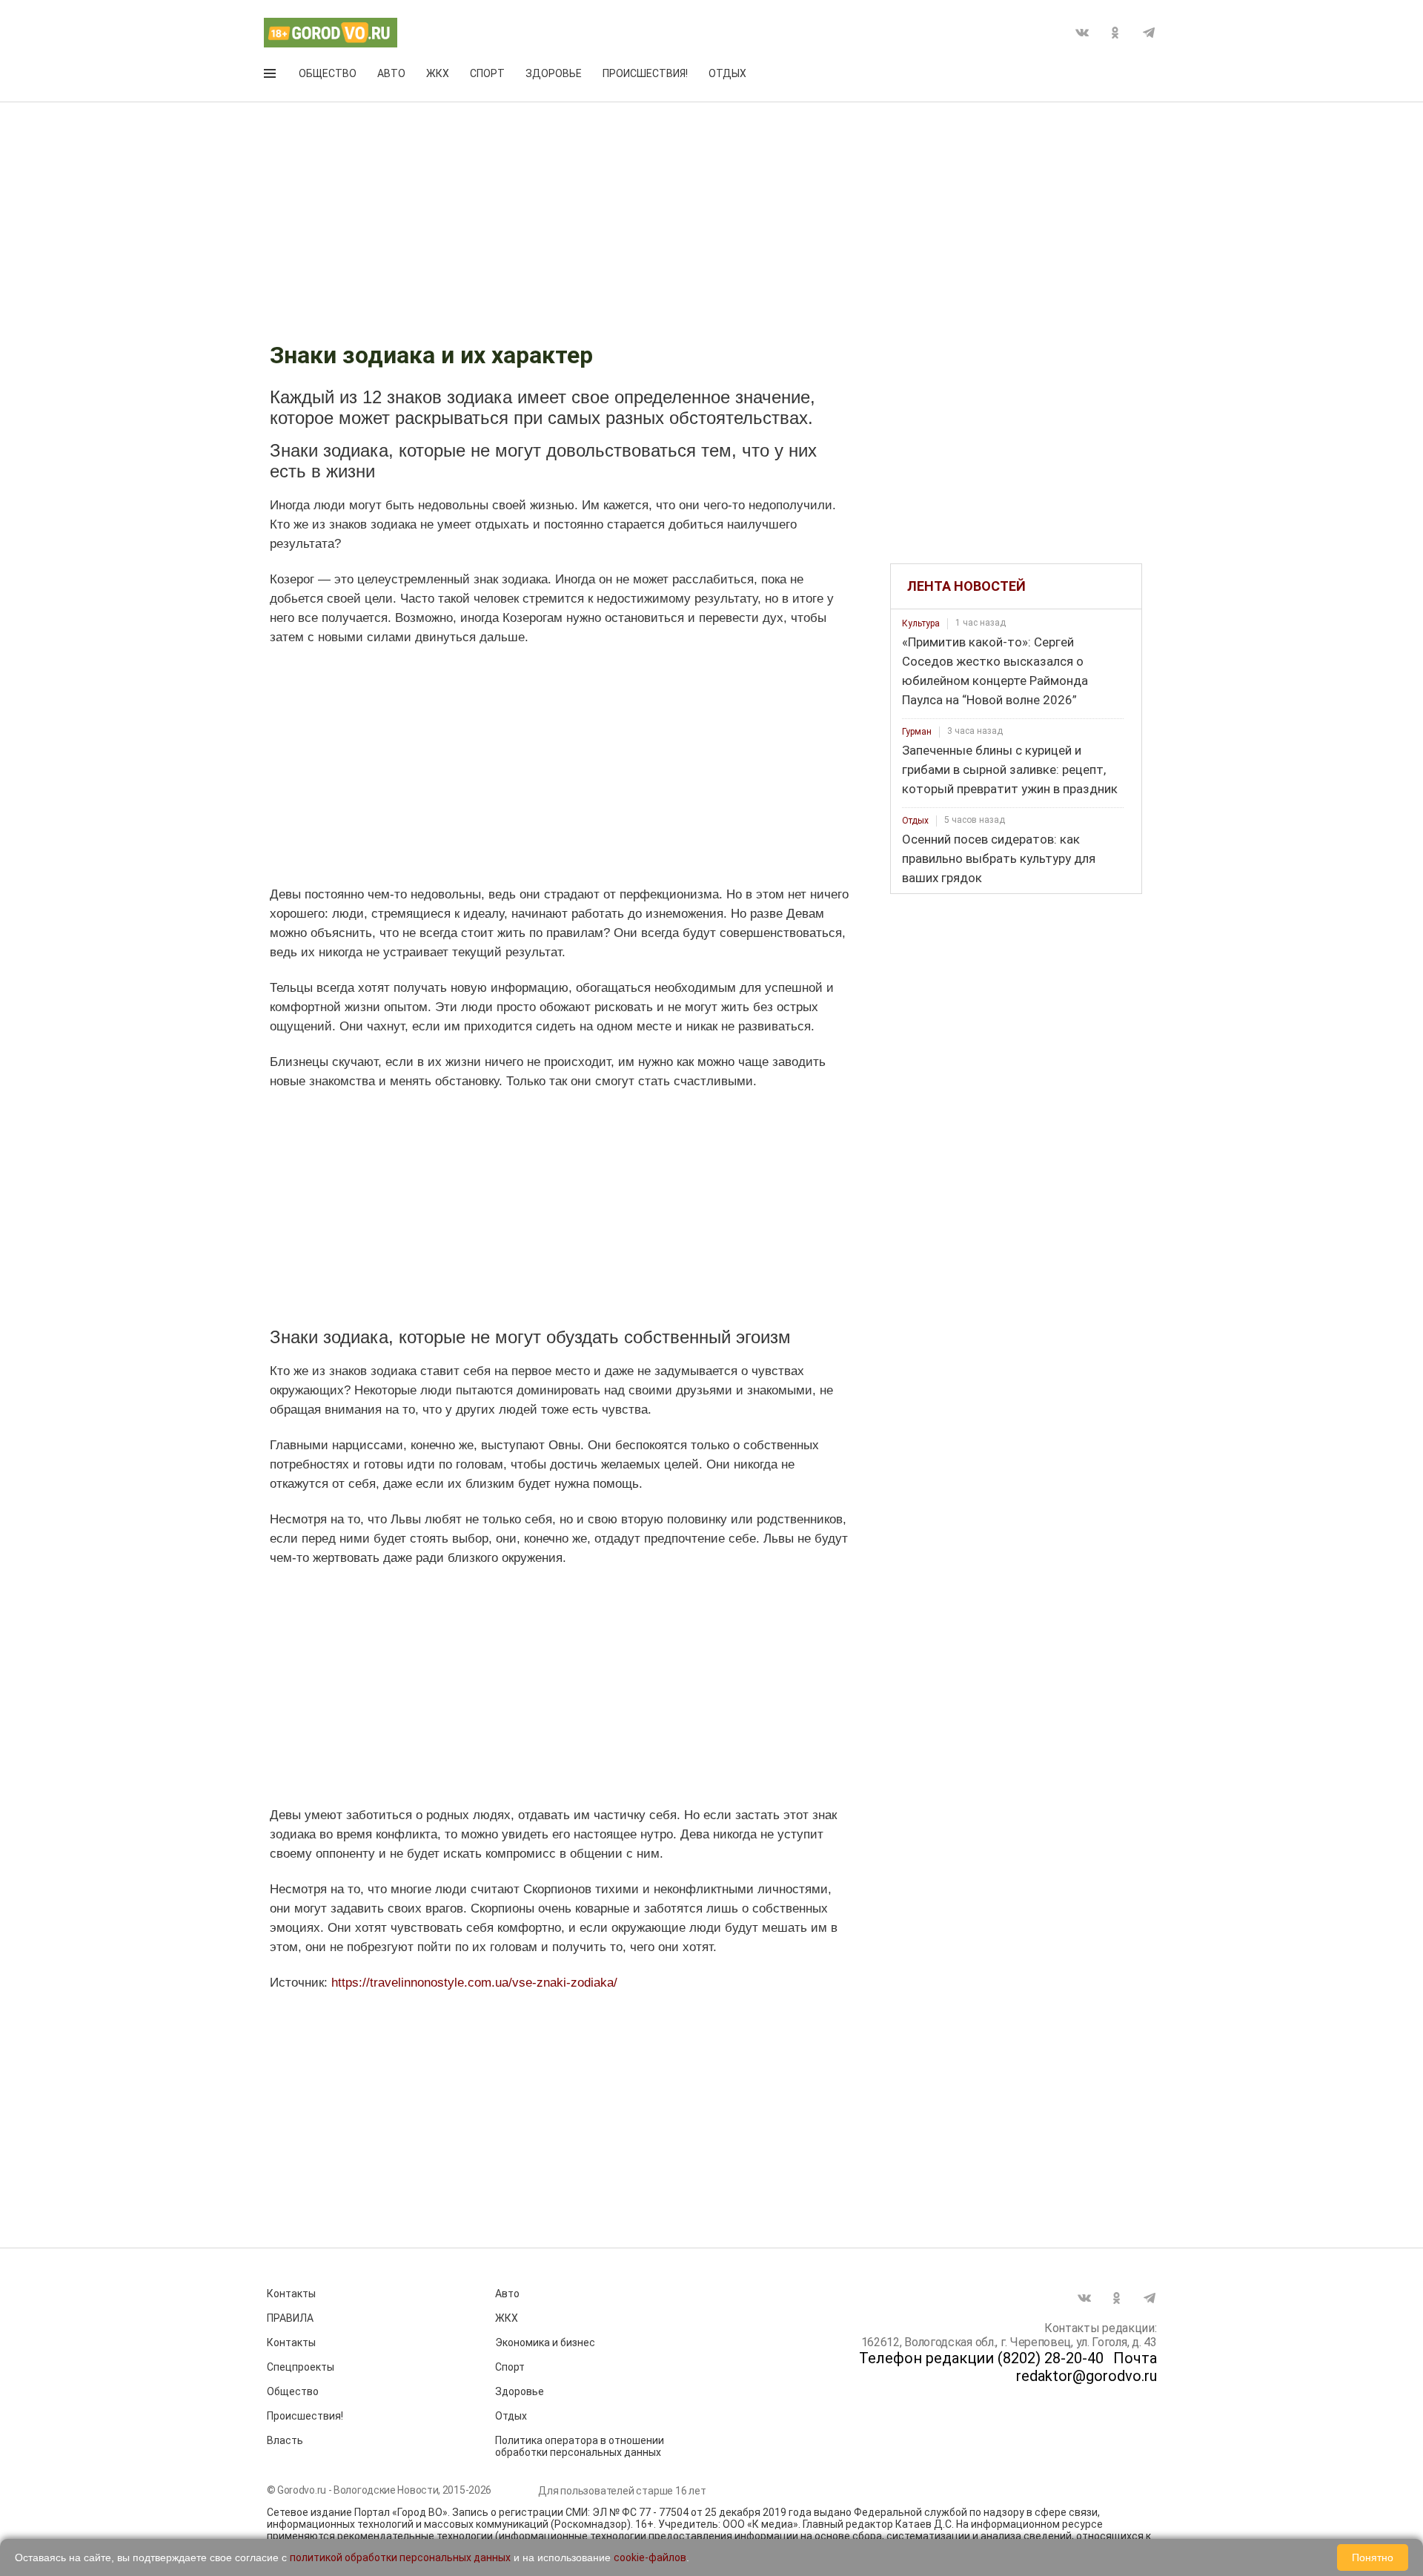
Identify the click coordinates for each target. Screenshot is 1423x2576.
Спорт (487, 73)
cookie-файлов (650, 2557)
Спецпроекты (301, 2367)
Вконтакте (1082, 33)
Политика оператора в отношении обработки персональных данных (580, 2446)
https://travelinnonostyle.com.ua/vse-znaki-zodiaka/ (474, 1983)
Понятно (1373, 2557)
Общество (328, 73)
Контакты (291, 2294)
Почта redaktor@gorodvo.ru (1087, 2367)
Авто (391, 73)
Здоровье (554, 73)
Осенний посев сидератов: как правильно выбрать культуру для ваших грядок (999, 858)
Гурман (917, 732)
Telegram (1149, 33)
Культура (921, 623)
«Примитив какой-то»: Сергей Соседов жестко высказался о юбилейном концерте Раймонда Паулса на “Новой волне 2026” (995, 671)
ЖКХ (438, 73)
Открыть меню (271, 76)
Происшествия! (645, 73)
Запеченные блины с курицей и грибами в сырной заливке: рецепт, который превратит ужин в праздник (1010, 769)
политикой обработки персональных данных (400, 2557)
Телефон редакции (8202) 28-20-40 (981, 2358)
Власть (285, 2440)
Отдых (727, 73)
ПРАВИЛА (290, 2318)
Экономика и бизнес (545, 2342)
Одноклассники (1115, 33)
